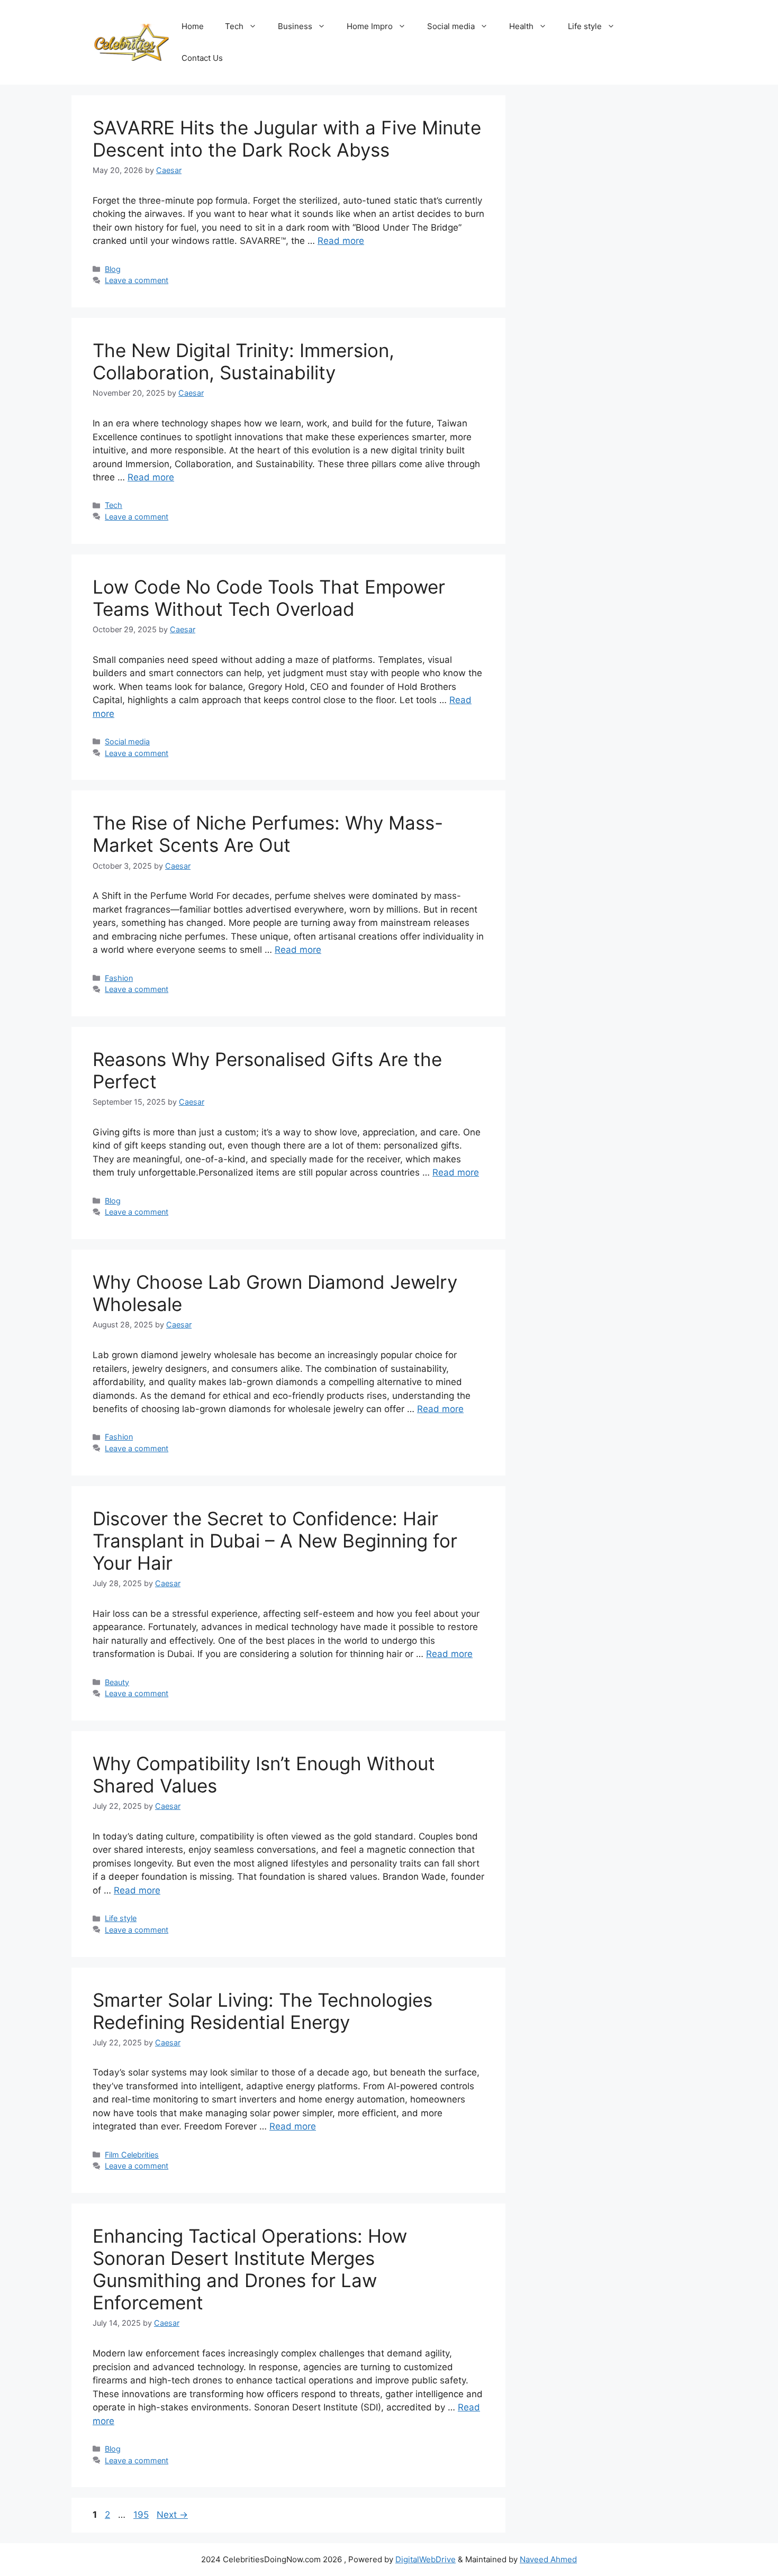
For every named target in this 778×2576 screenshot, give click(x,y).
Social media (451, 26)
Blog (113, 269)
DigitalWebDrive (426, 2559)
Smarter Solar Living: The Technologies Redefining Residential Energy (263, 2011)
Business (295, 26)
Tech (234, 26)
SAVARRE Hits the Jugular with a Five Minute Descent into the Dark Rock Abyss (287, 139)
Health (521, 26)
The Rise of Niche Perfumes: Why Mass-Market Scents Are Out (268, 834)
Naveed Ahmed (548, 2559)
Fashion (119, 978)
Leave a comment (137, 280)
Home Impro (370, 26)
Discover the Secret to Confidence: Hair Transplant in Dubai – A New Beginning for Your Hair (275, 1541)
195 (142, 2515)
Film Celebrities (132, 2155)
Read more (341, 241)
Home (193, 26)
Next (172, 2515)
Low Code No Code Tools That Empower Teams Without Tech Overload (269, 598)
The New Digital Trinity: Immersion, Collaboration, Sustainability (243, 361)
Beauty (117, 1682)
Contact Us (202, 58)
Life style (585, 26)
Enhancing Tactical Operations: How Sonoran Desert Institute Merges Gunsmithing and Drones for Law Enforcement (250, 2269)
